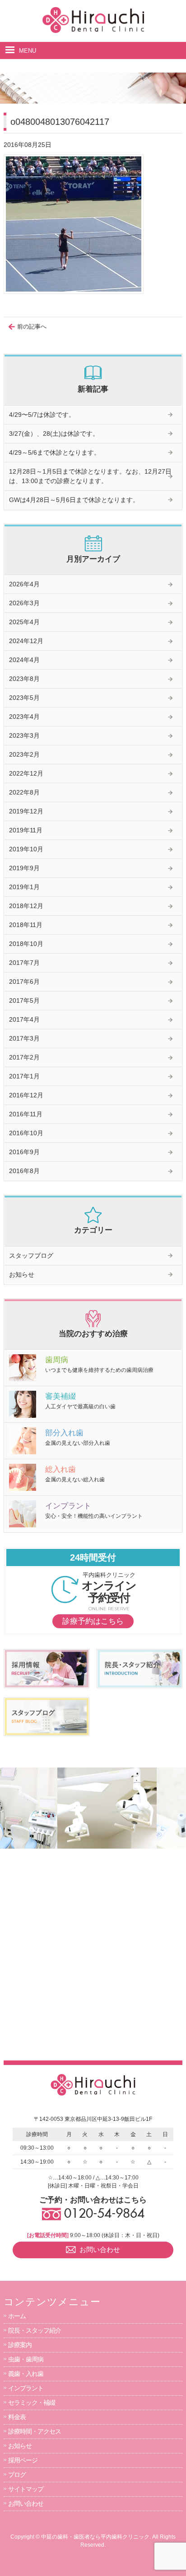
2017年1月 (24, 1076)
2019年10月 (26, 849)
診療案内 (20, 2345)
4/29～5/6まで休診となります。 (55, 452)
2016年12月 (26, 1095)
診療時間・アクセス (35, 2431)
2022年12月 (26, 773)
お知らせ (22, 1274)
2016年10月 (26, 1133)
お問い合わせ (26, 2503)
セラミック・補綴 (32, 2402)
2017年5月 (24, 1000)
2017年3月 (24, 1038)
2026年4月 (24, 584)
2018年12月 (26, 906)
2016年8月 (24, 1171)
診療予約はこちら (93, 1621)
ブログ (17, 2475)
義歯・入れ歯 (26, 2374)
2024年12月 (26, 641)
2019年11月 (26, 830)
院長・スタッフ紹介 (35, 2330)
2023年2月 (24, 754)
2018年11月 (26, 925)
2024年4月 (24, 660)
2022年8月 (24, 792)
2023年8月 (24, 679)
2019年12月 (26, 811)
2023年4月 (24, 717)
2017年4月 (24, 1019)
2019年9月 (24, 868)
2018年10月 (26, 944)
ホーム (17, 2316)
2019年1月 (24, 887)
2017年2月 (24, 1057)
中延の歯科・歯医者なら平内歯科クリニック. (96, 2537)
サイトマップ (26, 2489)
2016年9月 (24, 1152)
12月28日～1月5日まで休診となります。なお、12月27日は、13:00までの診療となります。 (90, 476)
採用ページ (23, 2460)
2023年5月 (24, 698)
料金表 (17, 2417)
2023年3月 (24, 735)
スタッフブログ (31, 1256)
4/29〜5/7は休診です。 (42, 415)
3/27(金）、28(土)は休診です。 (54, 434)
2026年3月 (24, 603)
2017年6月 (24, 982)
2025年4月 (24, 622)
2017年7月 (24, 963)
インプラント (26, 2388)
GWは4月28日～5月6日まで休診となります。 (74, 500)
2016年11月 (26, 1114)
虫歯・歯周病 (26, 2359)
